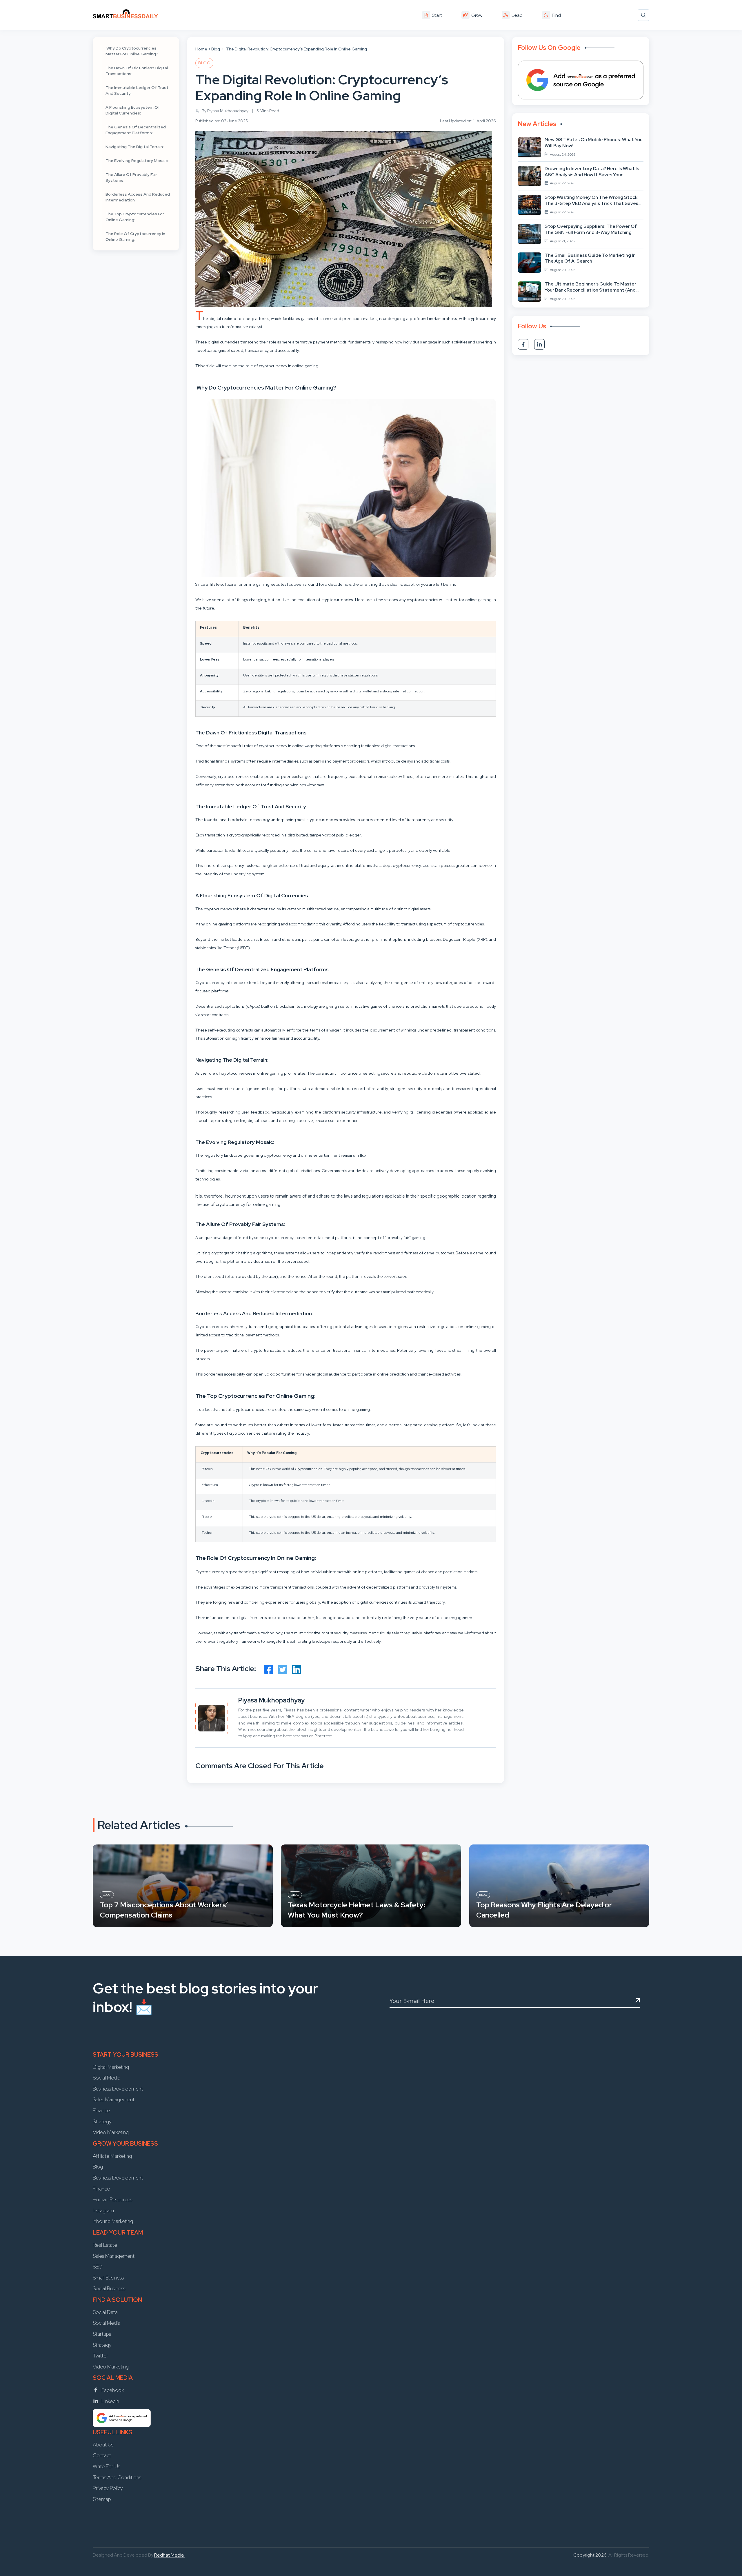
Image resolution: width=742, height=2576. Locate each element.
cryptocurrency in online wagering (290, 746)
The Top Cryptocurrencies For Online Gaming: (135, 217)
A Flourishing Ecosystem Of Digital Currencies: (133, 110)
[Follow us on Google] (581, 80)
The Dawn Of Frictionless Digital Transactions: (137, 71)
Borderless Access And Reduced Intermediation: (138, 197)
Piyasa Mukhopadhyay (271, 1700)
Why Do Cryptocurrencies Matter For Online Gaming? (132, 51)
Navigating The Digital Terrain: (135, 147)
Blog (216, 49)
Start (437, 15)
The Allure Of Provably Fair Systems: (131, 177)
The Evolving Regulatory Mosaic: (137, 161)
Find (556, 15)
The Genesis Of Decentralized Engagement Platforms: (136, 130)
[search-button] (643, 15)
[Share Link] (269, 1669)
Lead (517, 15)
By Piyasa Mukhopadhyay (225, 111)
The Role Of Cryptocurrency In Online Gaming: (135, 237)
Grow (477, 15)
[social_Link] (523, 344)
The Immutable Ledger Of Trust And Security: (137, 90)
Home (201, 49)
